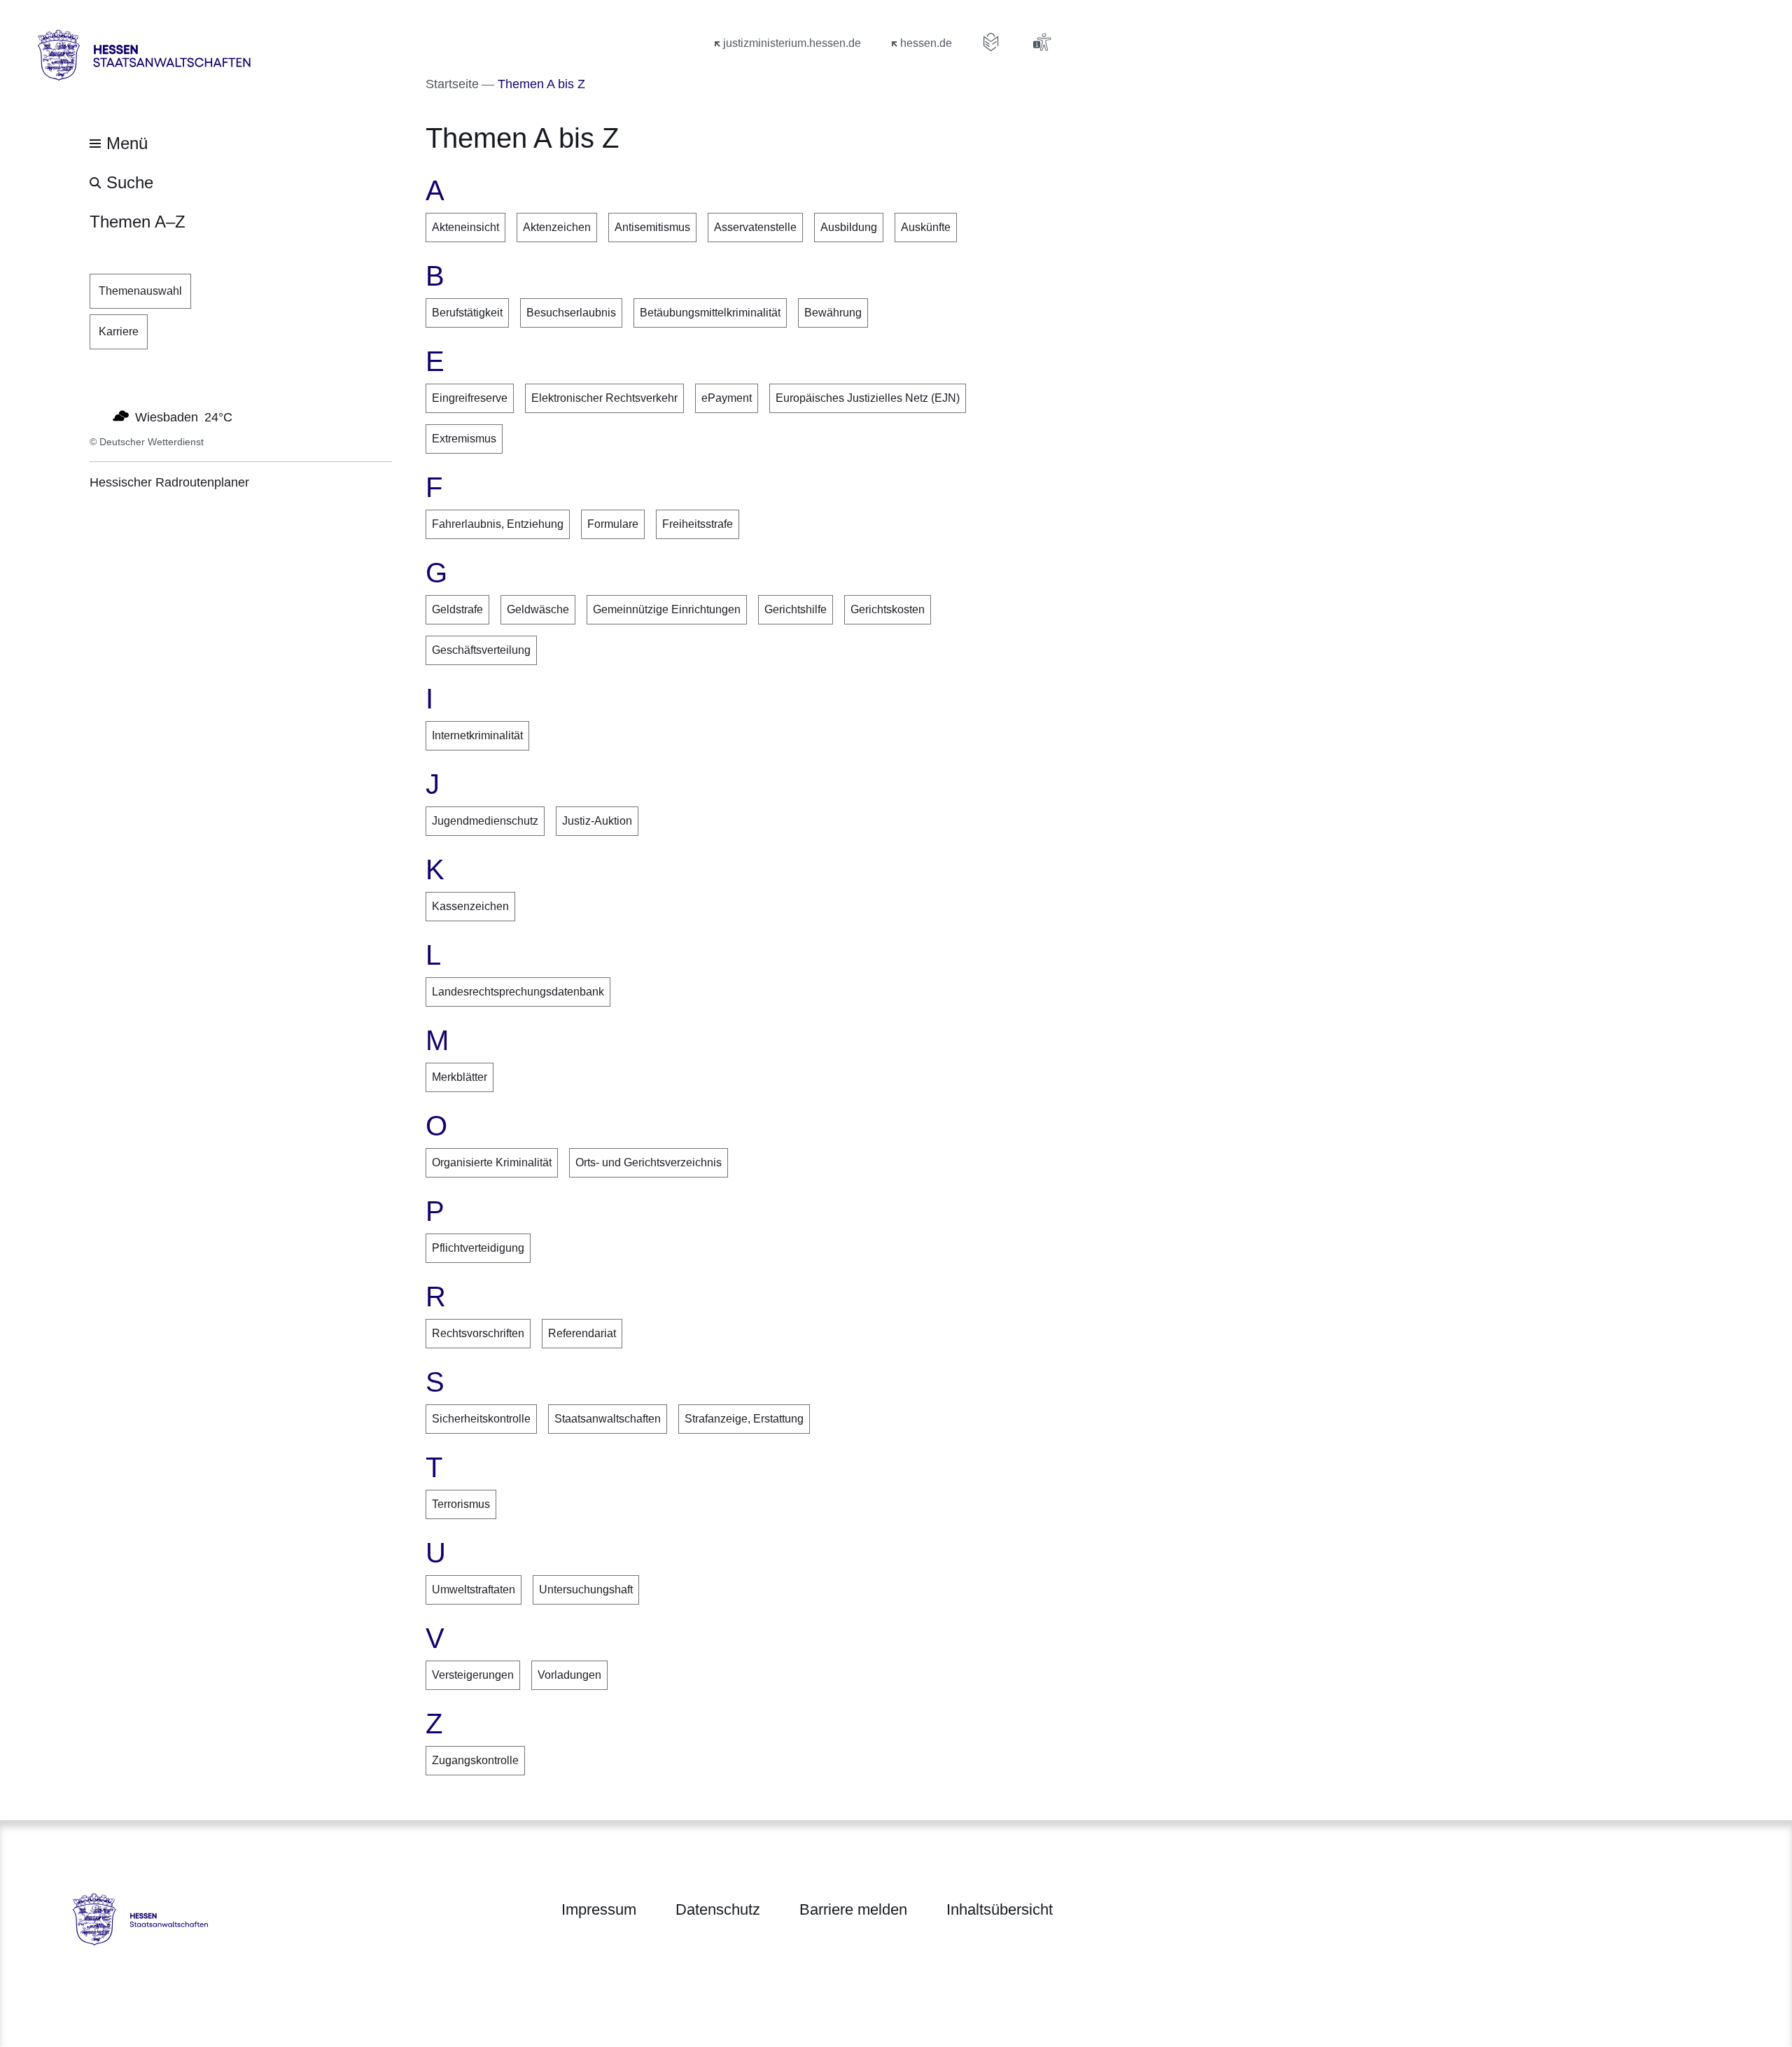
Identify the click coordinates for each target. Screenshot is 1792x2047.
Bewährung (833, 313)
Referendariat (582, 1333)
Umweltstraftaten (474, 1590)
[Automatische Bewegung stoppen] (97, 416)
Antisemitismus (652, 227)
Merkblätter (460, 1077)
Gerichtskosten (888, 609)
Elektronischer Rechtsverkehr (604, 398)
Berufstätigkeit (467, 313)
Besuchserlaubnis (571, 313)
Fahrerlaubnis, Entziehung (498, 524)
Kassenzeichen (470, 906)
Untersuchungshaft (586, 1590)
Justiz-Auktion (597, 821)
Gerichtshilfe (796, 609)
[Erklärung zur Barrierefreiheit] (1042, 42)
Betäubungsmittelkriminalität (710, 313)
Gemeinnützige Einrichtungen (667, 609)
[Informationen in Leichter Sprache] (991, 42)
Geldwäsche (538, 609)
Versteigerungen (473, 1675)
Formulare (613, 524)
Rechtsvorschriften (478, 1333)
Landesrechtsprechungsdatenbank (518, 992)
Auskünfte (926, 227)
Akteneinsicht (465, 227)
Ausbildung (849, 227)
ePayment (727, 398)
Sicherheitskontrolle (481, 1419)
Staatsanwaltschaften (608, 1419)
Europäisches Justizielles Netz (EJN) (868, 398)
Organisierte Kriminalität (492, 1162)
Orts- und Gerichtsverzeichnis (649, 1162)
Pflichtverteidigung (478, 1248)
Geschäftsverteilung (481, 650)
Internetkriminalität (477, 735)
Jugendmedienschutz (485, 821)
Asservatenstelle (755, 227)
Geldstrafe (457, 609)
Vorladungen (569, 1675)
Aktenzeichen (557, 227)
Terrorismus (461, 1504)
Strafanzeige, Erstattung (744, 1419)
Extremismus (464, 439)
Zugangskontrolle (475, 1760)
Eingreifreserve (470, 398)
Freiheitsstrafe (698, 524)
